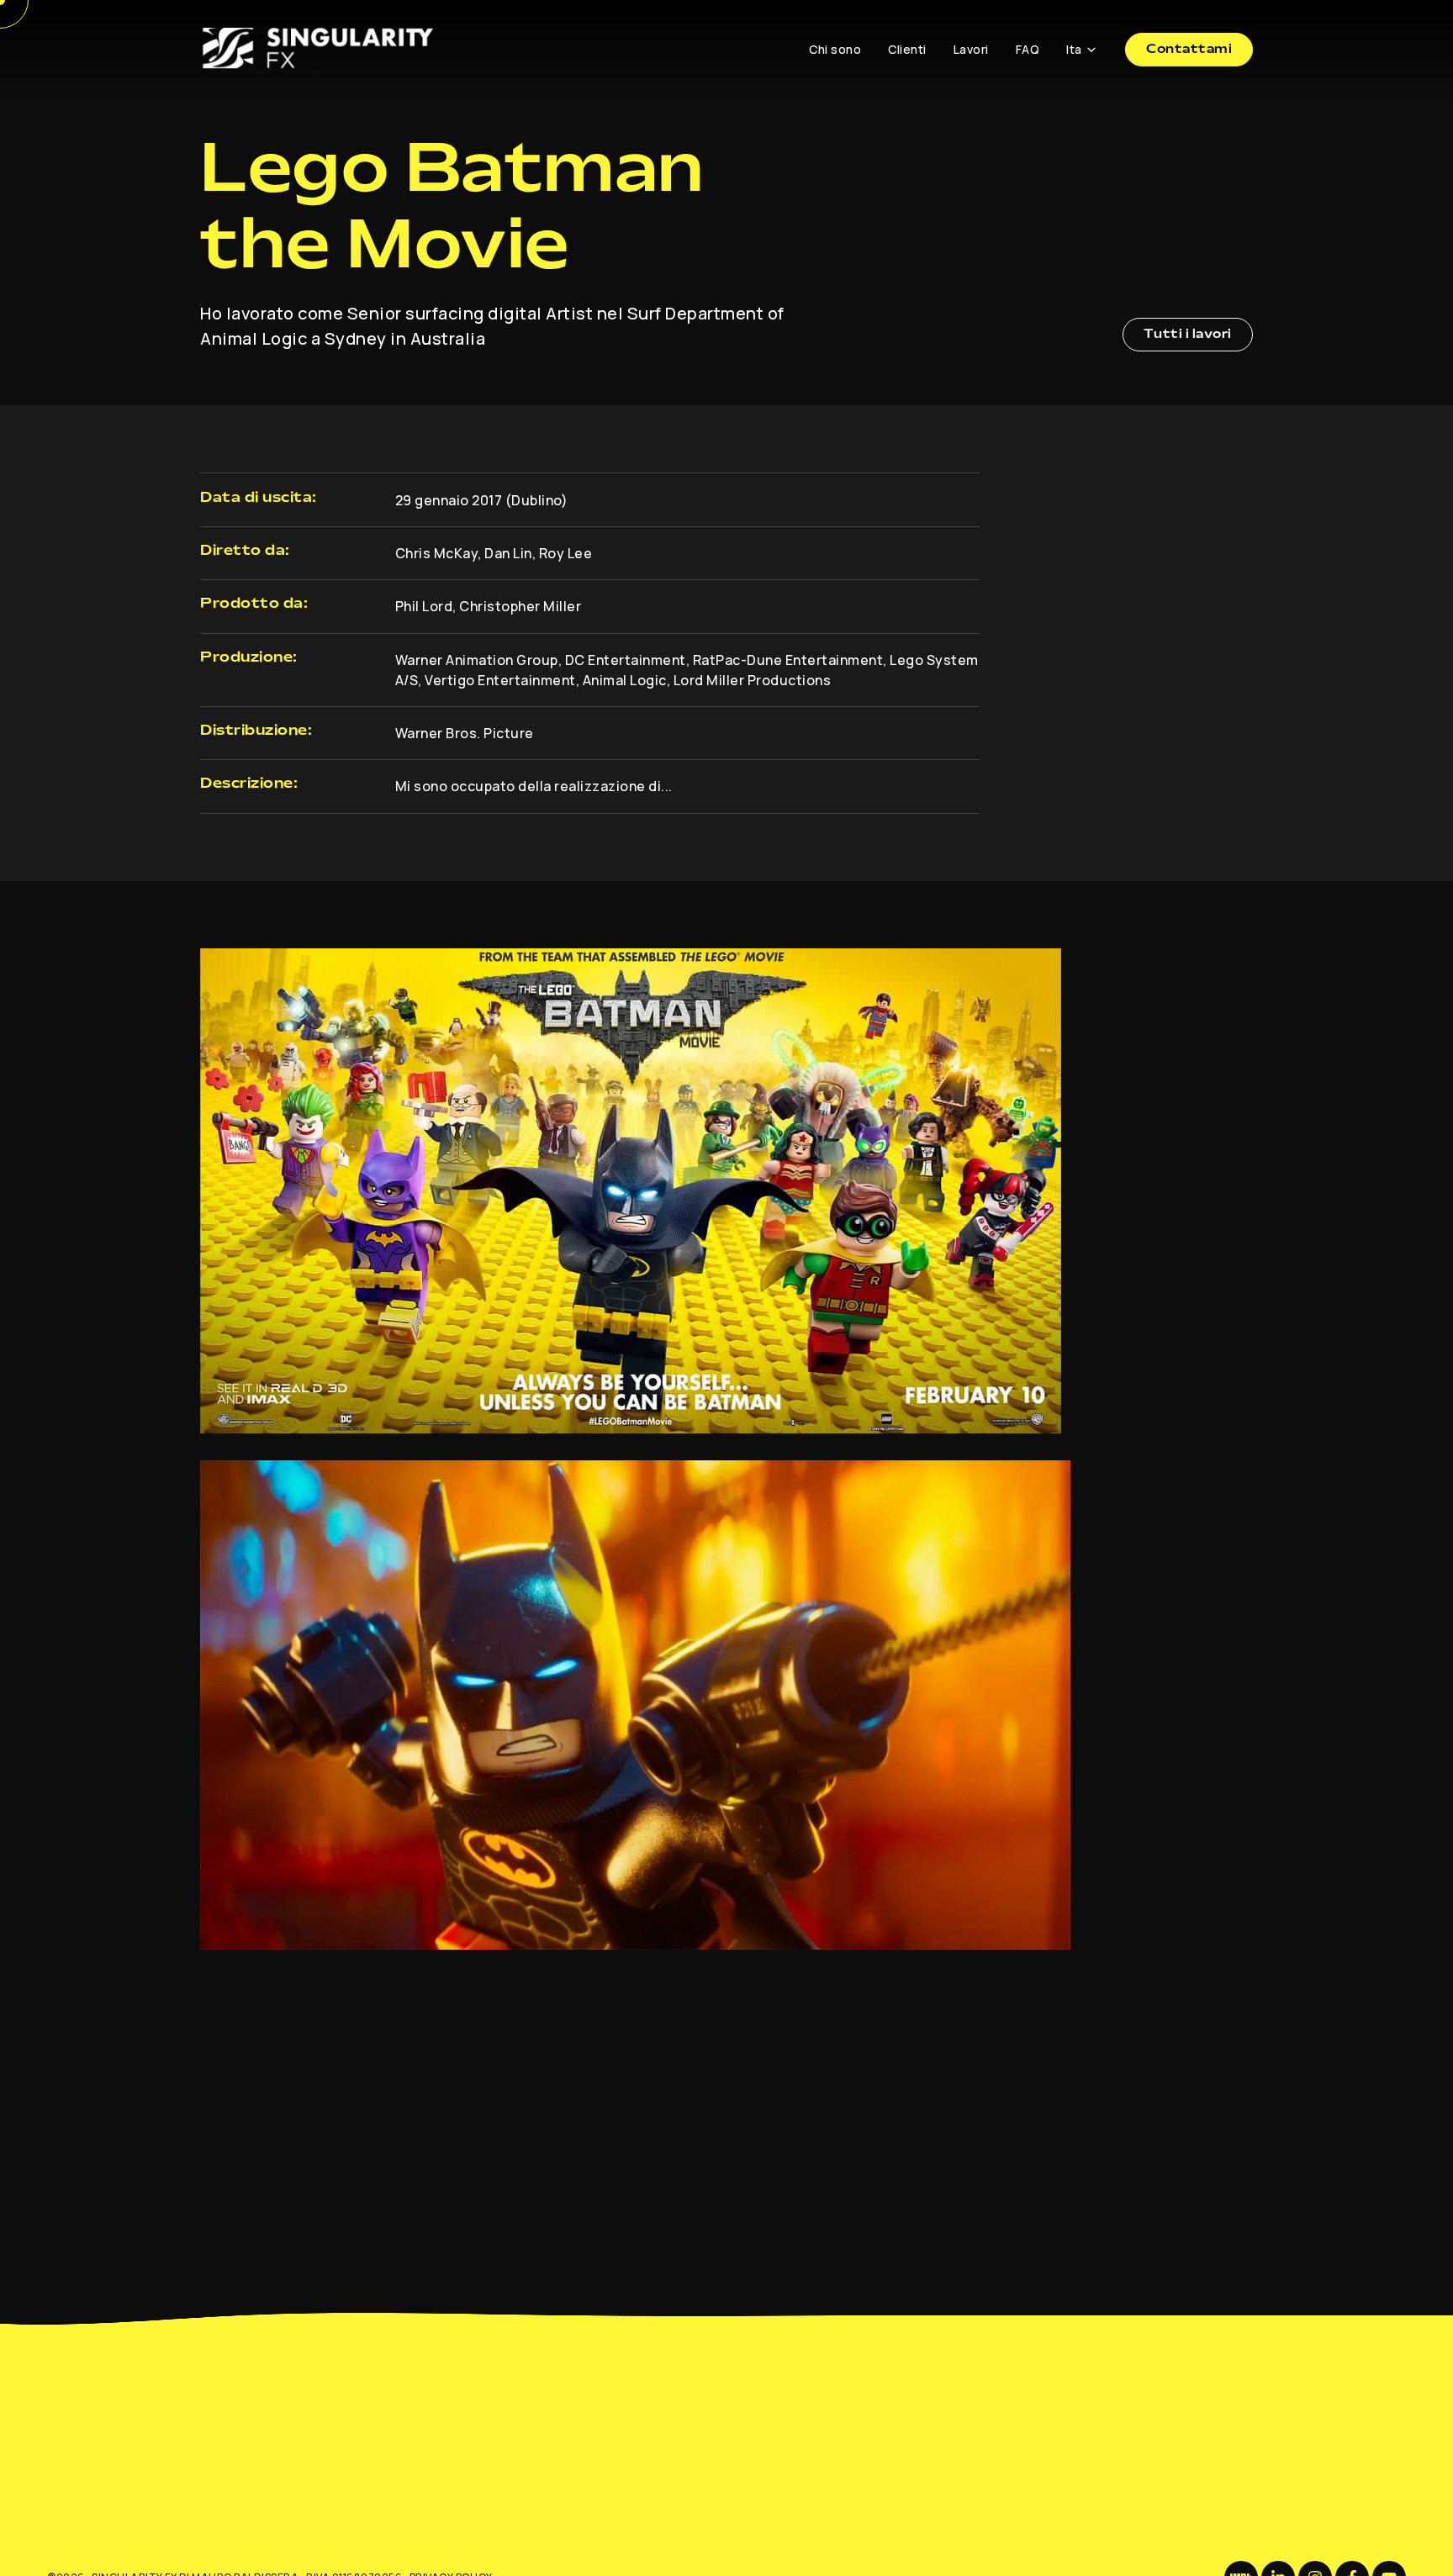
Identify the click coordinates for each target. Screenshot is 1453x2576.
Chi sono (835, 49)
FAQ (1028, 49)
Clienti (907, 49)
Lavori (971, 49)
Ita (1074, 49)
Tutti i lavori (1188, 335)
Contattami (1189, 50)
